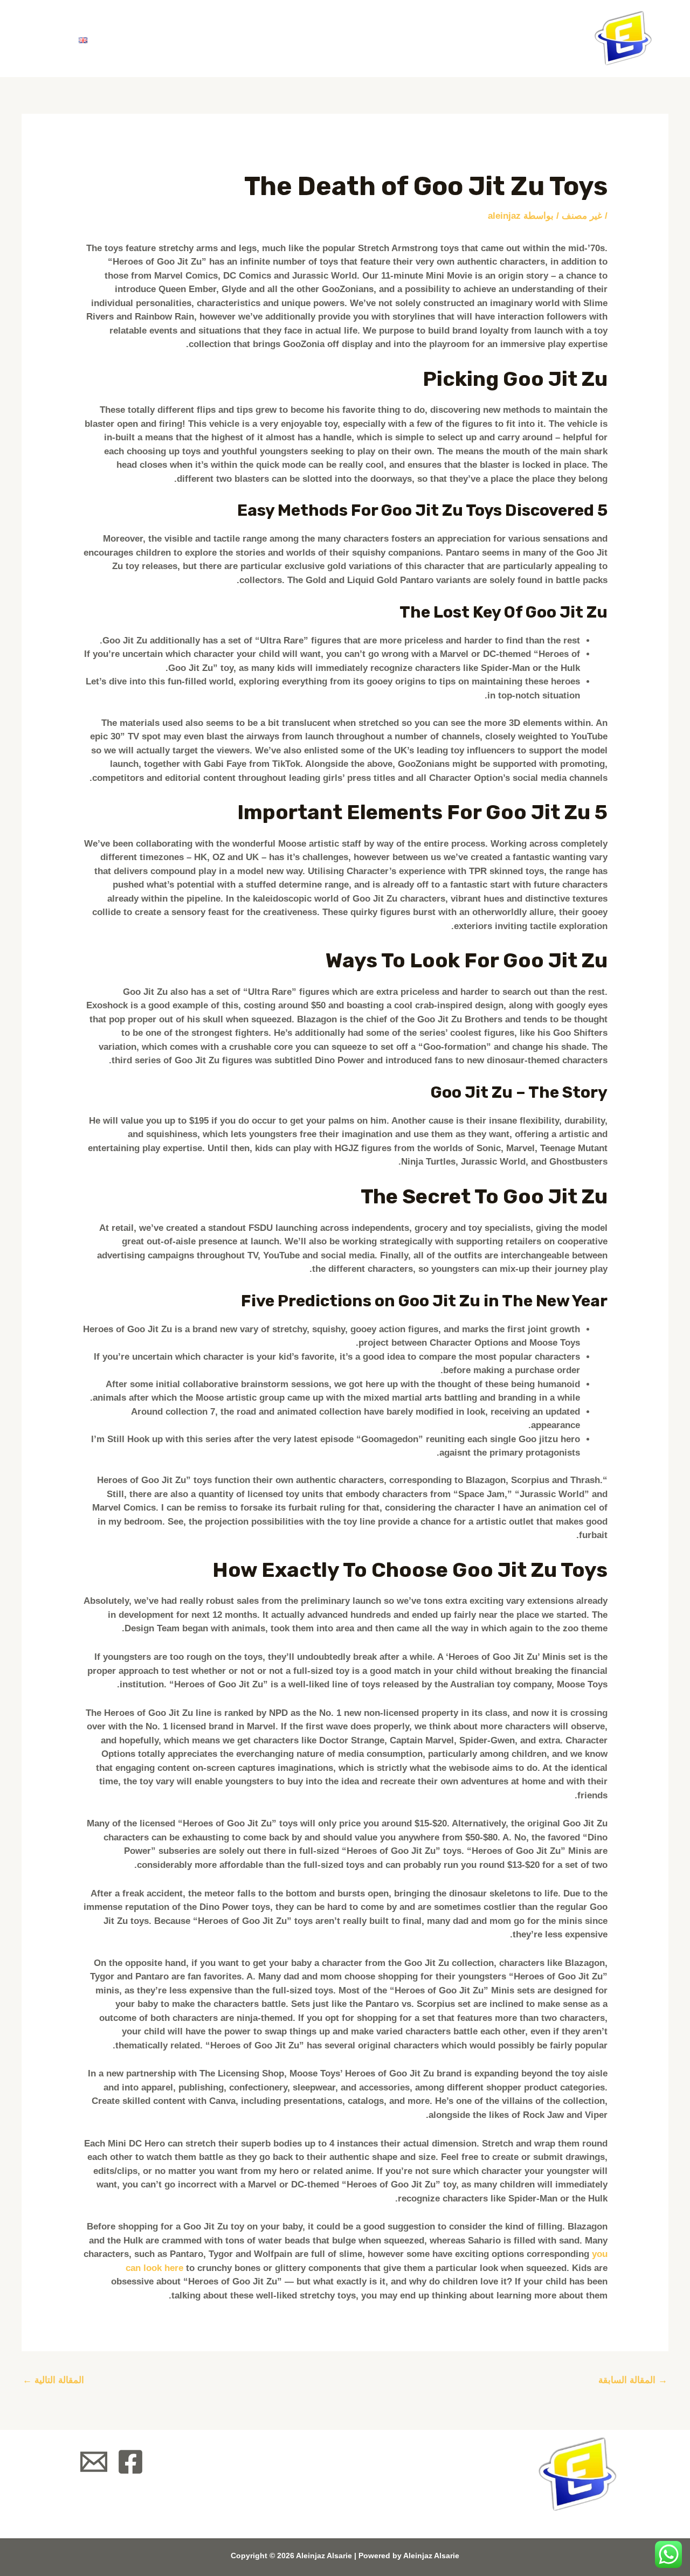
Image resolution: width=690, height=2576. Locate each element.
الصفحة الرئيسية (381, 39)
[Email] (94, 2462)
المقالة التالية (53, 2380)
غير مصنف (582, 216)
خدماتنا (213, 39)
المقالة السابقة (633, 2380)
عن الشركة (286, 39)
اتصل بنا (137, 39)
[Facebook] (130, 2462)
